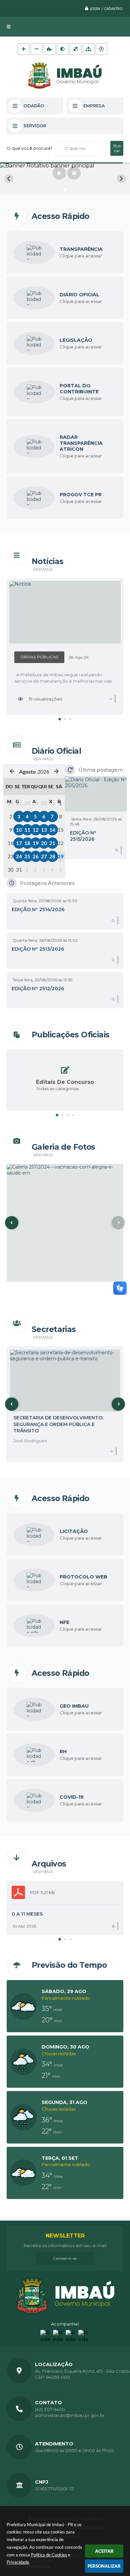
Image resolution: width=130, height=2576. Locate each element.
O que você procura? (29, 148)
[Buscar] (117, 148)
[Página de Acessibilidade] (101, 49)
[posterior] (56, 771)
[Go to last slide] (9, 179)
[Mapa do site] (88, 49)
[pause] (74, 173)
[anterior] (12, 771)
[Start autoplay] (59, 173)
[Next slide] (121, 179)
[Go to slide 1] (65, 190)
